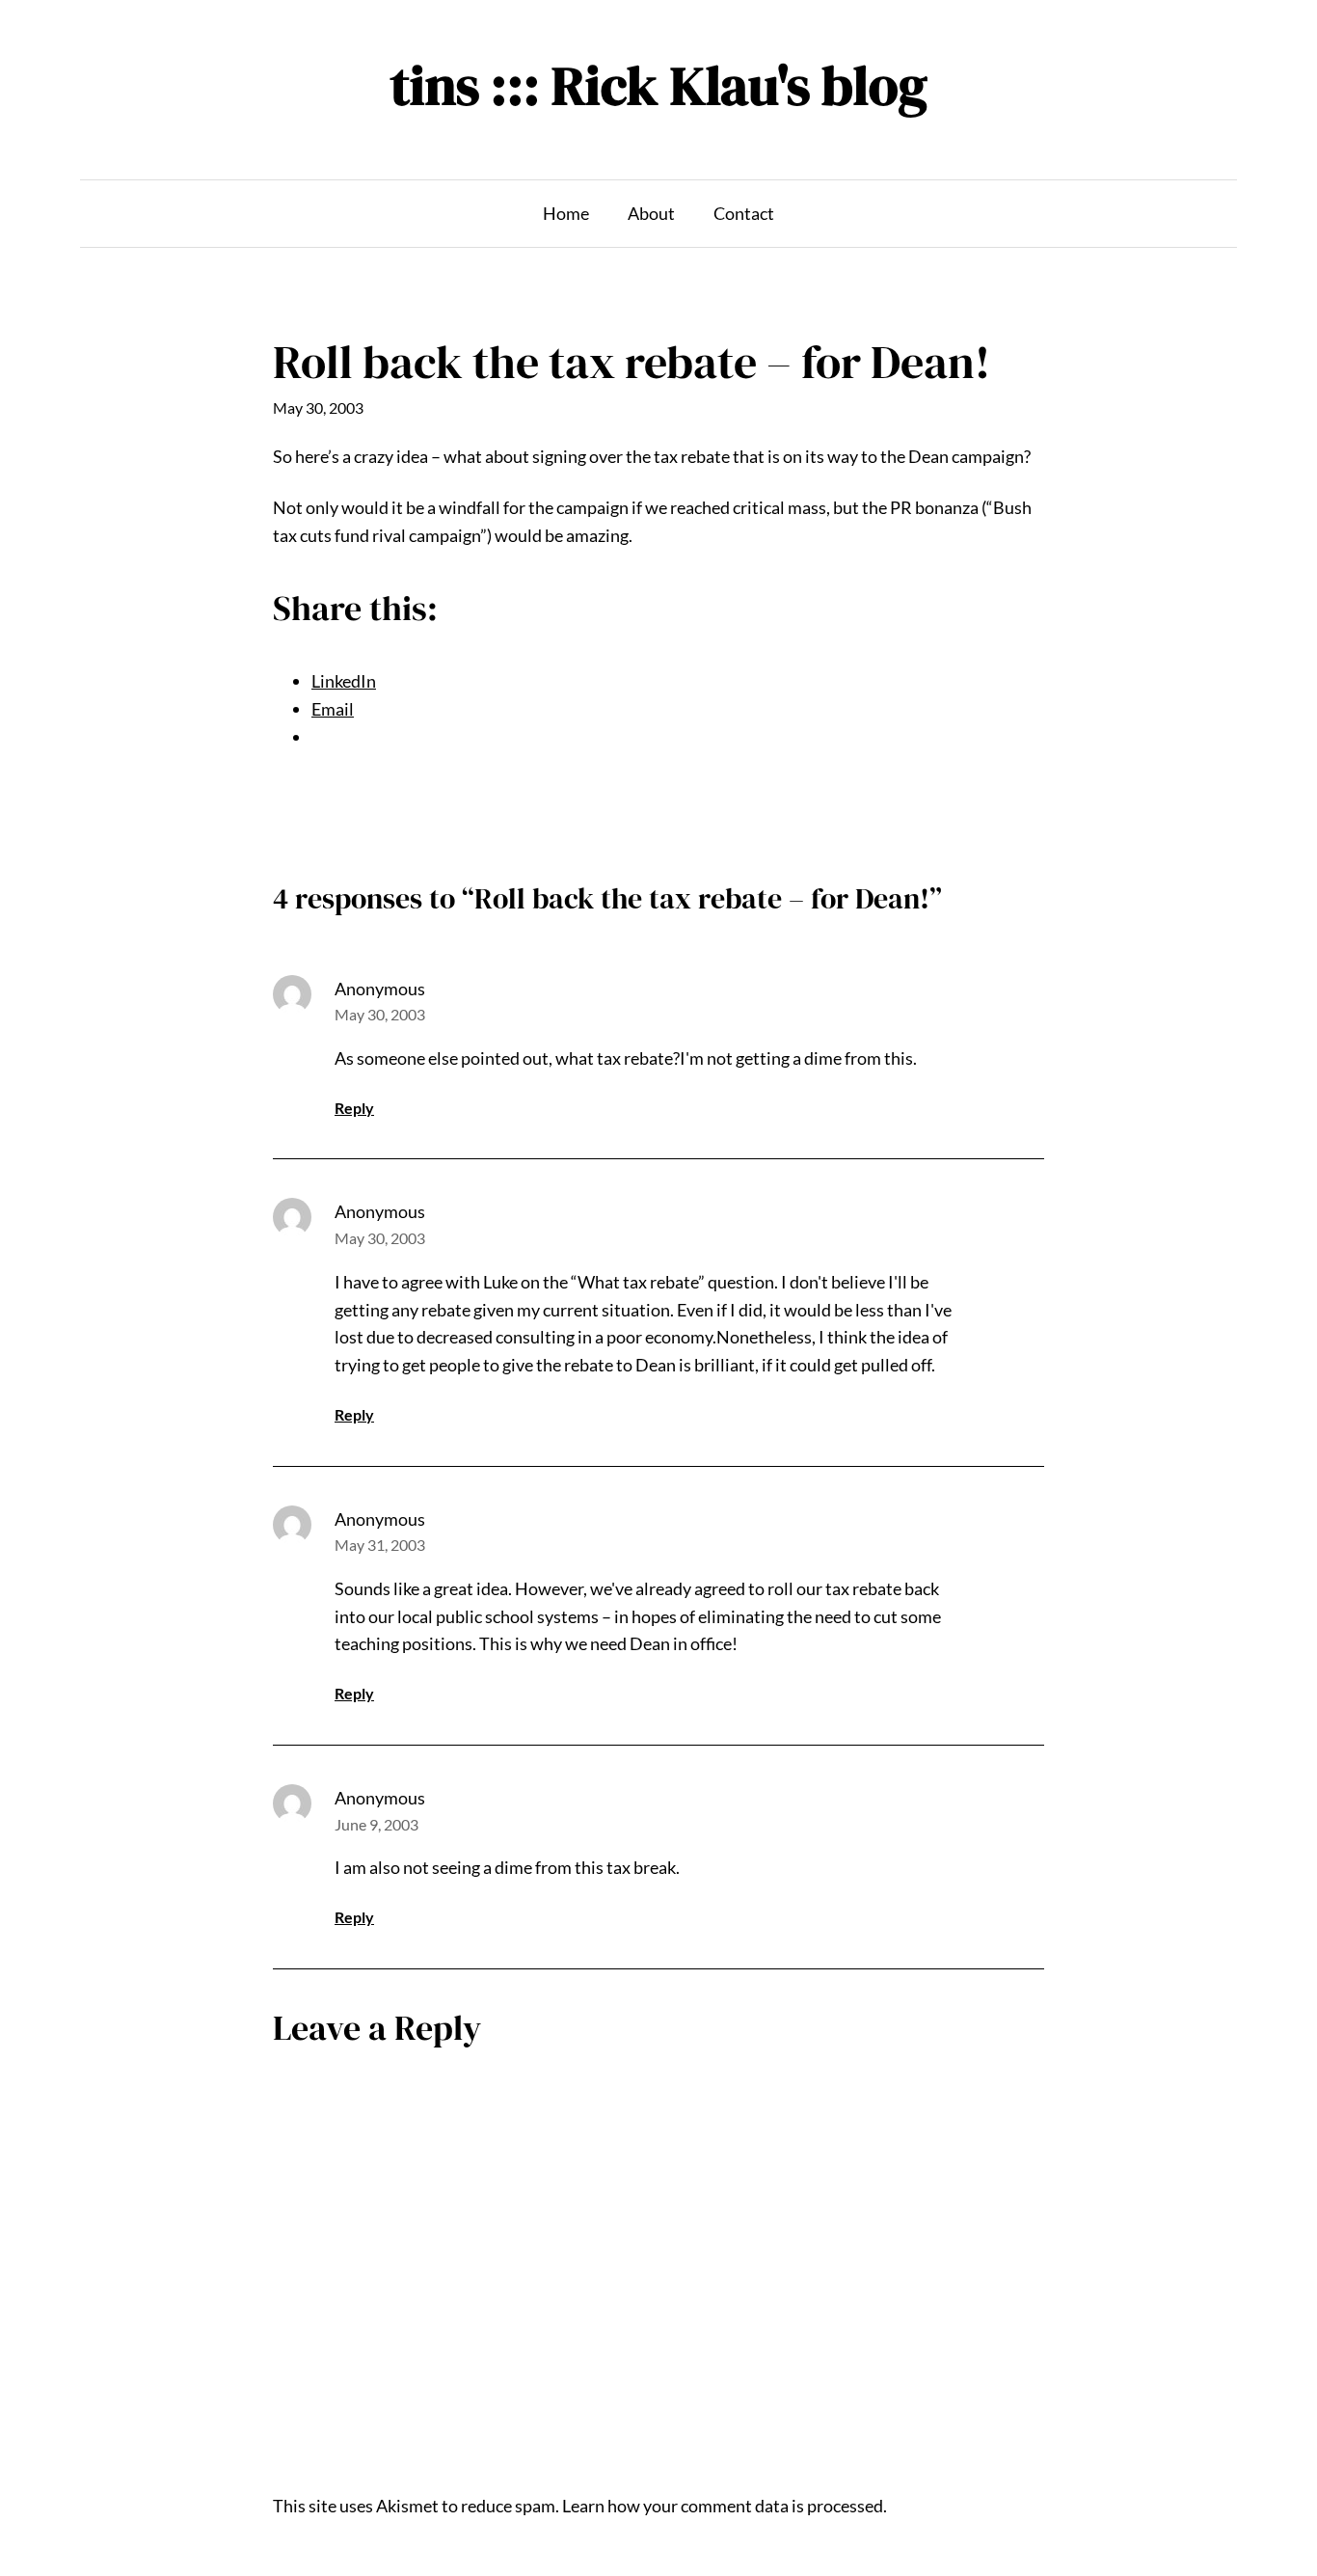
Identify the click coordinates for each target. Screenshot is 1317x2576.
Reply (354, 1108)
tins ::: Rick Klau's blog (659, 85)
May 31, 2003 (380, 1545)
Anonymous (380, 989)
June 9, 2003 (376, 1824)
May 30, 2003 (380, 1014)
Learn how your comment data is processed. (725, 2506)
